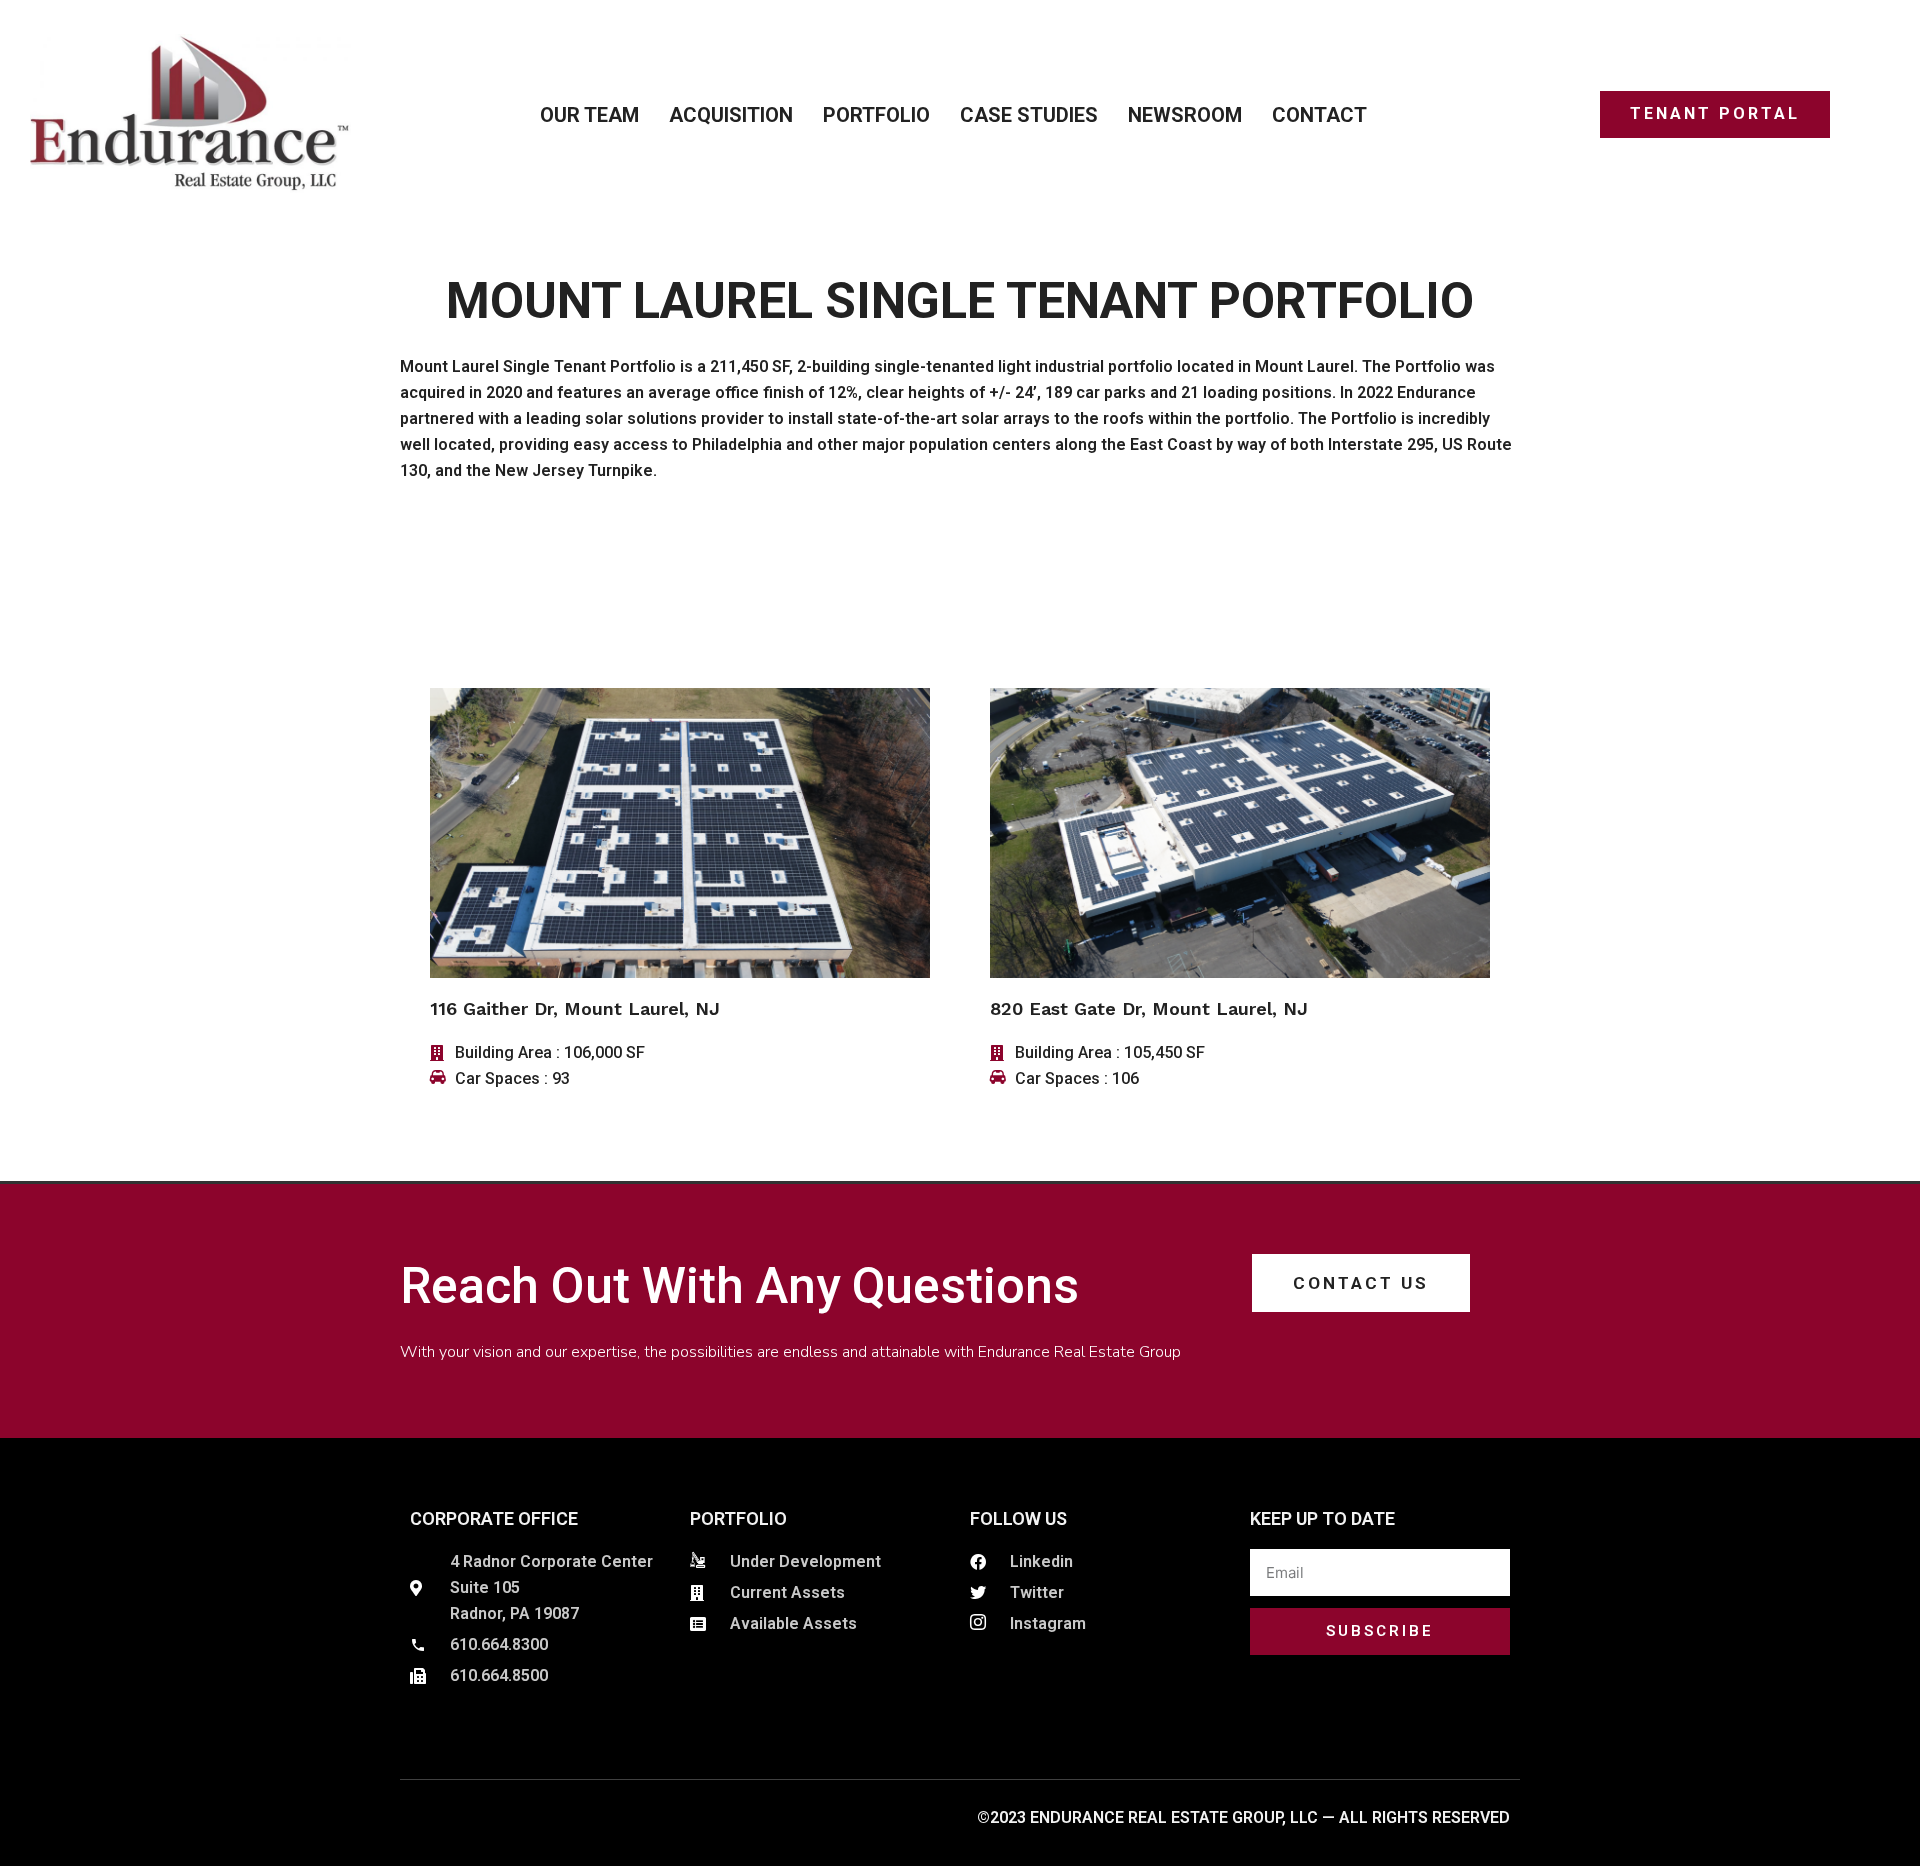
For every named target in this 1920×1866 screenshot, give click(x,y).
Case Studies (1029, 115)
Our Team (589, 115)
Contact (1319, 115)
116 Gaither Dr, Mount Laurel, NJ (575, 1008)
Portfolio (876, 115)
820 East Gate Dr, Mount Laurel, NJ (1149, 1008)
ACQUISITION (731, 115)
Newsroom (1185, 115)
